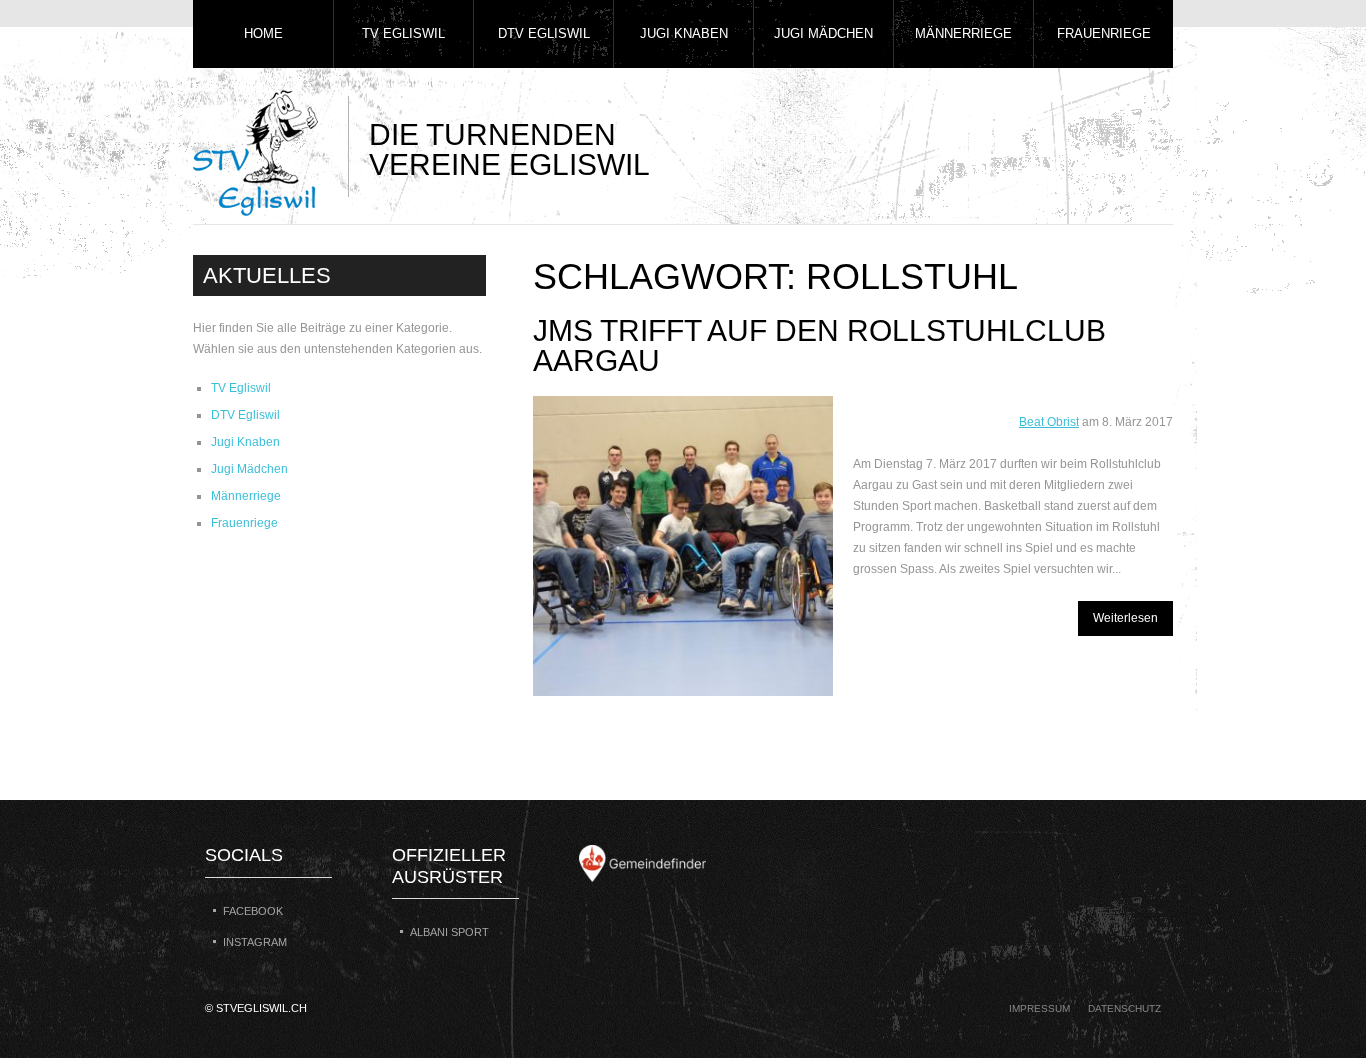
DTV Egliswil (544, 33)
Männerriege (963, 33)
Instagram (255, 942)
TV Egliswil (403, 33)
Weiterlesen (1125, 618)
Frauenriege (1104, 33)
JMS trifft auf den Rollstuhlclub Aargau (819, 345)
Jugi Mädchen (823, 33)
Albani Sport (449, 932)
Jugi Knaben (684, 33)
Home (263, 33)
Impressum (1039, 1008)
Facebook (253, 911)
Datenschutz (1124, 1008)
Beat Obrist (1049, 422)
